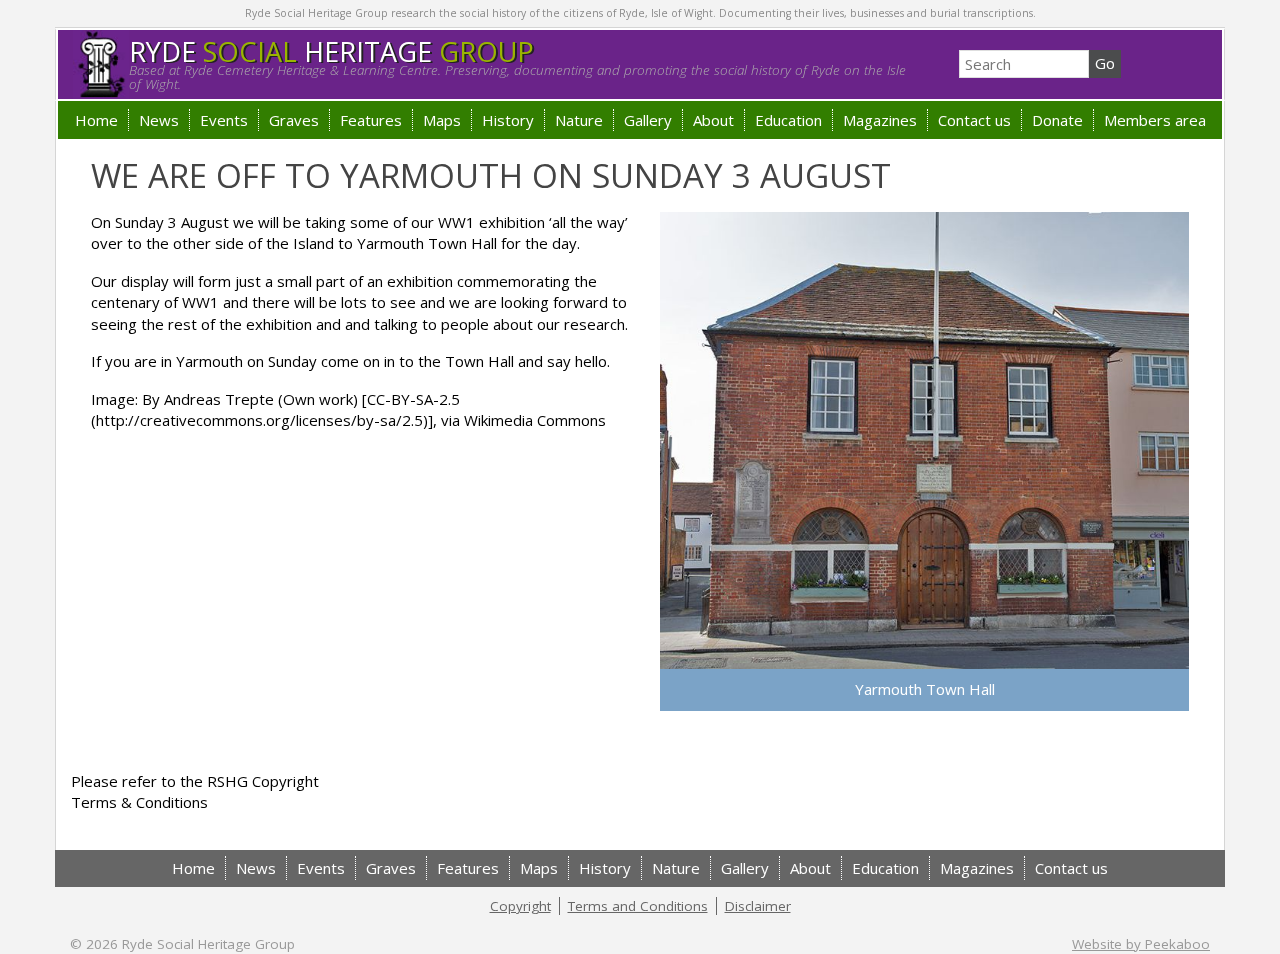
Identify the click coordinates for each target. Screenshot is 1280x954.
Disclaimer (758, 906)
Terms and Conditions (638, 906)
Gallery (648, 120)
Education (788, 120)
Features (371, 120)
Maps (442, 120)
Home (96, 120)
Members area (1155, 120)
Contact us (974, 120)
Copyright (520, 906)
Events (224, 120)
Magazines (880, 120)
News (159, 120)
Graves (294, 120)
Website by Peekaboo (1141, 944)
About (713, 120)
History (508, 120)
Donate (1057, 120)
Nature (579, 120)
